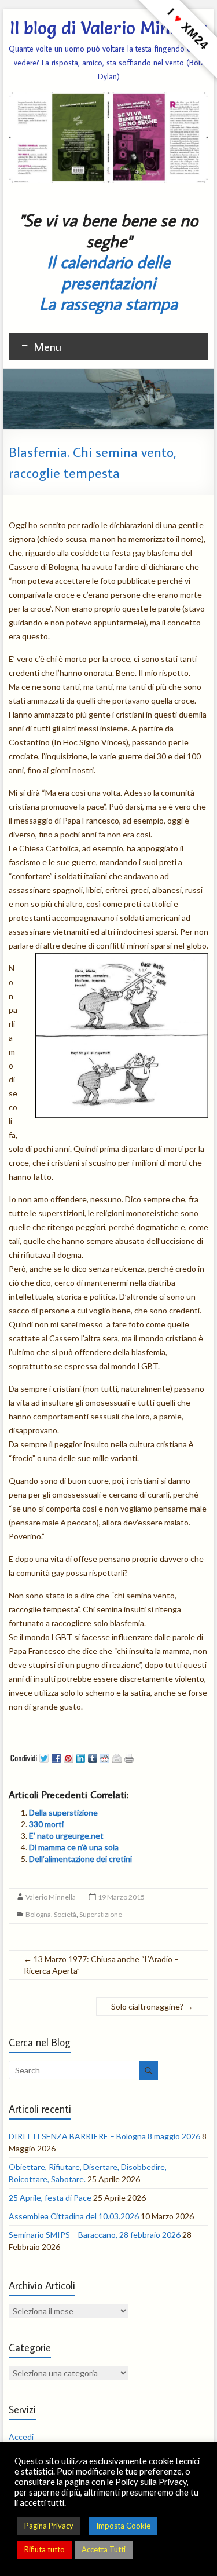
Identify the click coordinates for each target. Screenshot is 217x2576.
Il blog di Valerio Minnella (108, 28)
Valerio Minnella (51, 1897)
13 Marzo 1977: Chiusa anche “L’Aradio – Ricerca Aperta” (101, 1965)
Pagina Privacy (49, 2526)
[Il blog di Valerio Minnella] (109, 374)
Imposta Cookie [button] (123, 2526)
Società (65, 1914)
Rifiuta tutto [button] (45, 2549)
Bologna (38, 1914)
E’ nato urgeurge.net (66, 1836)
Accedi (21, 2437)
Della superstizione (63, 1812)
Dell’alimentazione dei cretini (80, 1859)
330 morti (46, 1824)
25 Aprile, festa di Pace (50, 2198)
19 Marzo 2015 (121, 1897)
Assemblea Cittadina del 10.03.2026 (74, 2216)
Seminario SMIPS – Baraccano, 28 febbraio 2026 (95, 2235)
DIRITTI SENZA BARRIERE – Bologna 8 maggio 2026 (104, 2136)
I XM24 (188, 29)
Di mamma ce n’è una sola (74, 1847)
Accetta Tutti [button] (104, 2549)
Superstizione (101, 1914)
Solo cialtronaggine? (152, 2006)
